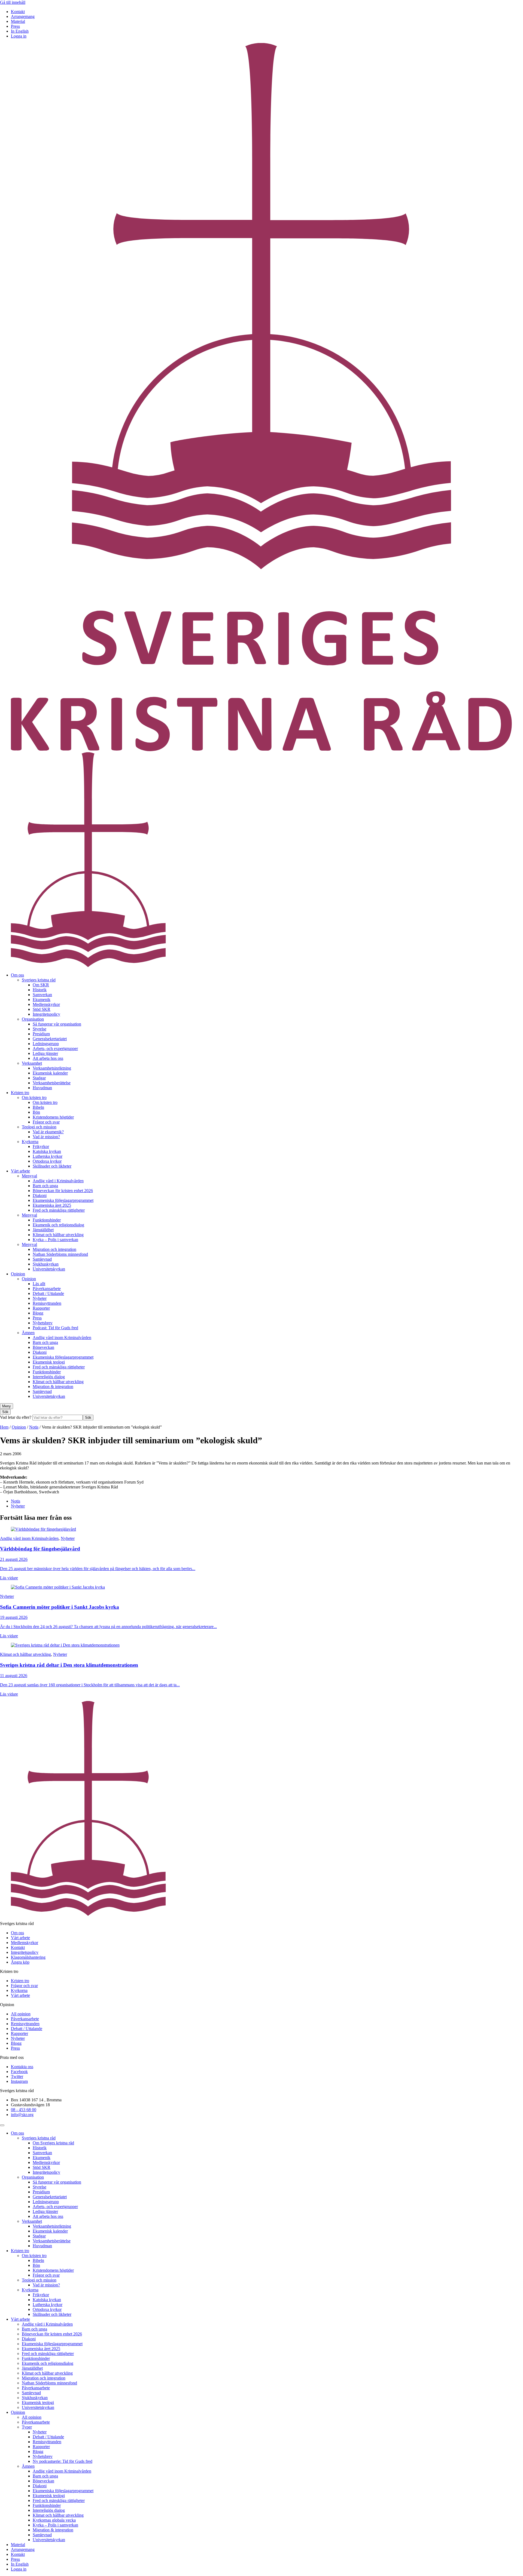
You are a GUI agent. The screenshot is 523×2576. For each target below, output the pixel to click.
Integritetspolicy (46, 1014)
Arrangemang (23, 16)
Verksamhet (32, 1063)
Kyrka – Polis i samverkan (55, 1240)
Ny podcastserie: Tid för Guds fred (63, 2461)
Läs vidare (9, 1578)
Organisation (33, 1019)
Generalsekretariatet (50, 1039)
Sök (88, 1418)
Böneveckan (43, 1347)
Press (15, 26)
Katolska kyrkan (47, 1151)
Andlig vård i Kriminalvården (58, 1181)
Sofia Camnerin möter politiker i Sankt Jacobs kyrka (60, 1607)
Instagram (19, 2081)
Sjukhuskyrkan (46, 1264)
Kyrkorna (30, 1142)
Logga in (19, 36)
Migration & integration (53, 1387)
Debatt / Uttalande (48, 1293)
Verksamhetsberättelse (52, 1083)
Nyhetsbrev (43, 1323)
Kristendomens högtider (53, 1117)
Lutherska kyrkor (48, 1156)
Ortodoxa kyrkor (47, 1161)
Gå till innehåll (13, 2)
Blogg (38, 1313)
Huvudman (42, 1088)
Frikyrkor (41, 1146)
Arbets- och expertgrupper (55, 1048)
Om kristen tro (34, 1097)
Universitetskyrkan (49, 1269)
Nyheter (40, 1298)
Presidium (41, 1034)
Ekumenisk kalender (50, 1073)
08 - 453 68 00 (24, 2110)
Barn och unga (45, 1186)
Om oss (17, 975)
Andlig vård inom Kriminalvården (62, 1338)
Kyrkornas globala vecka (54, 2520)
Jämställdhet (43, 1230)
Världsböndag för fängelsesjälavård (40, 1549)
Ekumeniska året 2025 (52, 1205)
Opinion (18, 1274)
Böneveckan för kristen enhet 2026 (63, 1191)
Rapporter (41, 1308)
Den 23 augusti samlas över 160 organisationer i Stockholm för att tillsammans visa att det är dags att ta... (90, 1685)
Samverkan (42, 995)
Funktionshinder (47, 1220)
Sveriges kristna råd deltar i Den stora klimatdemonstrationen (69, 1665)
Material (18, 21)
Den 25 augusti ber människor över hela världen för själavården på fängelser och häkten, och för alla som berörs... (98, 1569)
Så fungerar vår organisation (57, 1024)
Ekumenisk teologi (49, 1362)
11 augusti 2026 (14, 1676)
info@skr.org (22, 2115)
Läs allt (39, 1284)
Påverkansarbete (47, 1289)
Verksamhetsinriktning (52, 1068)
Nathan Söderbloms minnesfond (60, 1254)
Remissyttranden (47, 1303)
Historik (40, 990)
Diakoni (40, 1195)
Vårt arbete (20, 1171)
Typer (27, 2427)
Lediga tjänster (45, 1053)
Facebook (19, 2072)
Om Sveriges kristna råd (53, 2143)
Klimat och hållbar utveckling (58, 1235)
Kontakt (18, 12)
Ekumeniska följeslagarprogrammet (63, 1200)
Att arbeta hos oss (48, 1058)
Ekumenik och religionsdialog (58, 1225)
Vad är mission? (46, 1137)
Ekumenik (42, 1000)
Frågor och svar (46, 1122)
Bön (36, 1112)
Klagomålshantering (28, 1957)
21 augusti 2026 (14, 1559)
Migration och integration (54, 1249)
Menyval (29, 1176)
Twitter (17, 2076)
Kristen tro (20, 1093)
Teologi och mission (39, 1127)
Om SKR (41, 985)
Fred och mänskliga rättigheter (59, 1210)
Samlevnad (42, 1259)
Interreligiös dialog (49, 1377)
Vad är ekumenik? (48, 1132)
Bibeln (38, 1107)
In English (20, 31)
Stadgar (39, 1078)
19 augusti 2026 (14, 1617)
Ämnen (28, 1333)
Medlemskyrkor (46, 1004)
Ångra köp (20, 1962)
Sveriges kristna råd (39, 980)
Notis (34, 1427)
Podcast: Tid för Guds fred (55, 1328)
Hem (4, 1427)
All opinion (21, 2014)
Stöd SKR (42, 1009)
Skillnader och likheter (52, 1166)
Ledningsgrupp (46, 1044)
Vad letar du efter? (16, 1417)
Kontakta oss (22, 2067)
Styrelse (39, 1029)
